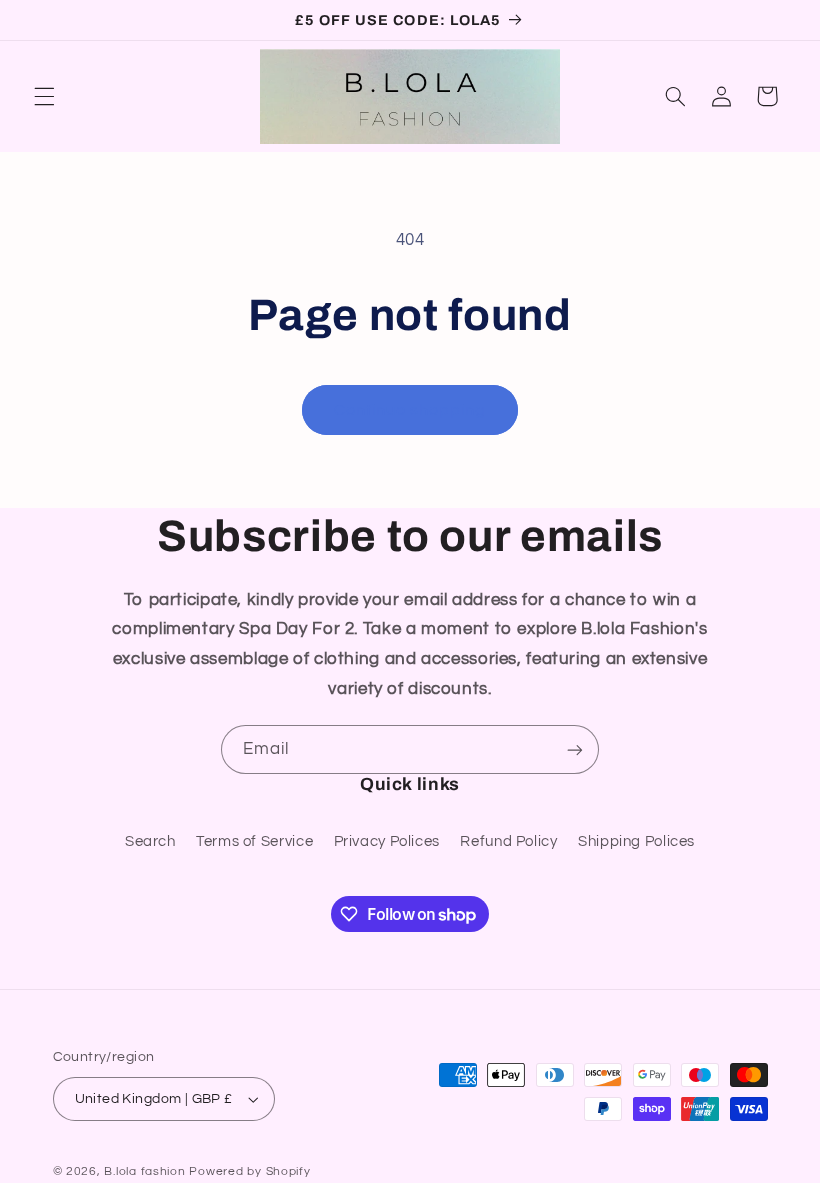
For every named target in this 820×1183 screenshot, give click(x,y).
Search (150, 841)
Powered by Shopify (249, 1171)
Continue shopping (410, 410)
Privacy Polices (387, 841)
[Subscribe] (575, 749)
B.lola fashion (146, 1171)
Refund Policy (508, 841)
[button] (44, 96)
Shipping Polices (636, 841)
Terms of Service (254, 841)
